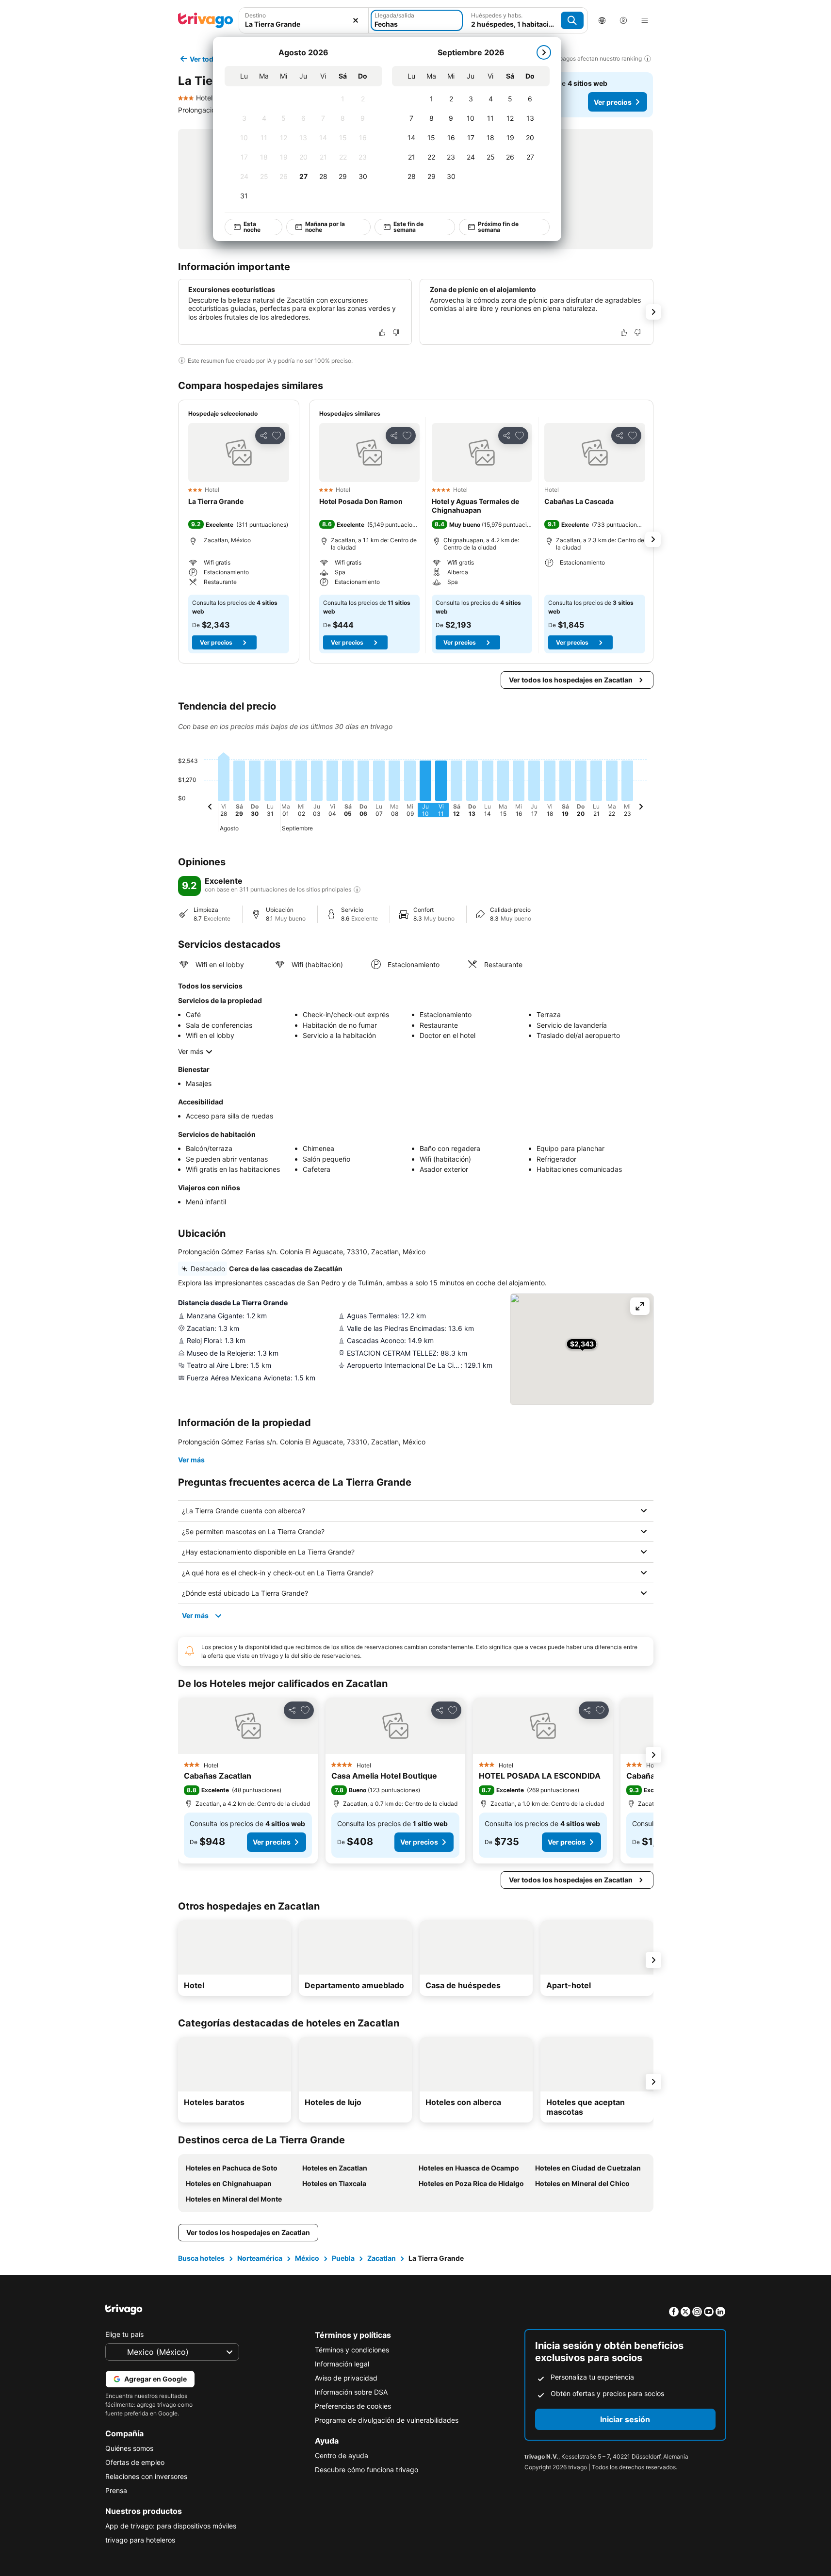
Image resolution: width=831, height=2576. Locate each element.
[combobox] (304, 24)
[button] (239, 453)
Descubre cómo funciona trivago (367, 2470)
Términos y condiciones (352, 2350)
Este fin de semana (408, 227)
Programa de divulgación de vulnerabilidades (387, 2420)
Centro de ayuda (342, 2455)
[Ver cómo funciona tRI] (357, 890)
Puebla (343, 2258)
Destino (255, 15)
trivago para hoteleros (140, 2540)
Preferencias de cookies (353, 2406)
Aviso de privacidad (346, 2378)
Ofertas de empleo (135, 2462)
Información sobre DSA (351, 2392)
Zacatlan (382, 2258)
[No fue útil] (396, 333)
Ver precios (613, 102)
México (307, 2258)
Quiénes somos (129, 2448)
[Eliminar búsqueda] (356, 20)
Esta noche (252, 227)
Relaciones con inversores (146, 2476)
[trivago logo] (206, 20)
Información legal (342, 2364)
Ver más (191, 1051)
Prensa (116, 2490)
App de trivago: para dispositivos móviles (171, 2526)
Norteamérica (260, 2258)
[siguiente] (544, 52)
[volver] (210, 808)
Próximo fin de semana (498, 227)
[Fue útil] (382, 333)
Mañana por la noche (325, 227)
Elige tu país (124, 2334)
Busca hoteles (201, 2258)
